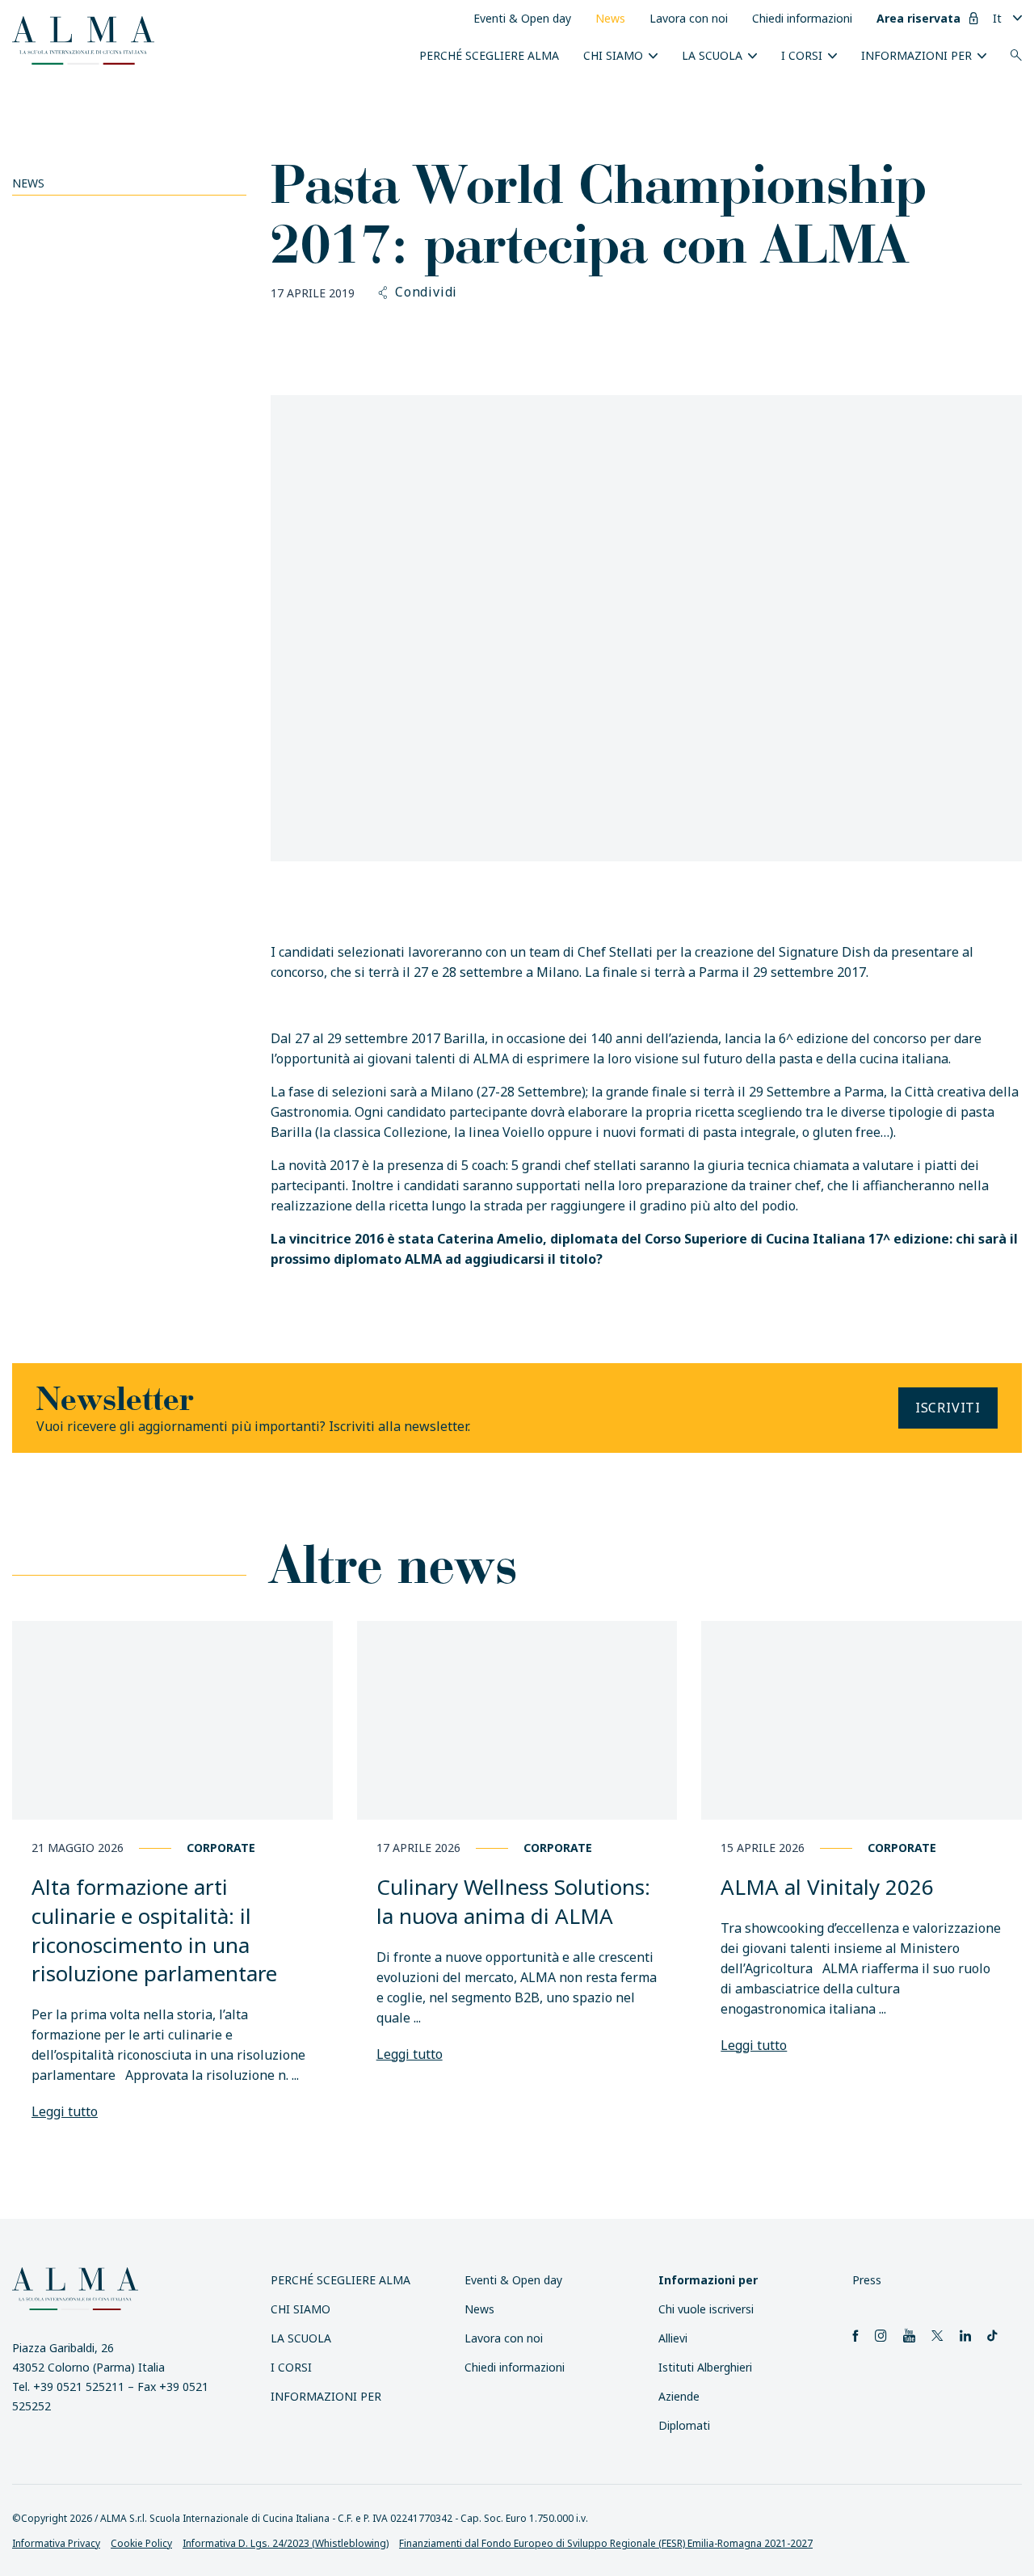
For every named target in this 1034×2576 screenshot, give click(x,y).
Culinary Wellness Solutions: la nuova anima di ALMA (513, 1901)
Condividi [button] (426, 293)
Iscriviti (948, 1408)
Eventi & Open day (522, 18)
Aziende (679, 2396)
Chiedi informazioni (802, 18)
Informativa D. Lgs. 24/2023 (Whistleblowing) (286, 2543)
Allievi (673, 2338)
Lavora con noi (689, 18)
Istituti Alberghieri (705, 2367)
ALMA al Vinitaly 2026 (827, 1887)
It (997, 18)
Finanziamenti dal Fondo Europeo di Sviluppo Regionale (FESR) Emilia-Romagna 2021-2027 (606, 2543)
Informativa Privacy (56, 2543)
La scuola (712, 55)
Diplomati (684, 2425)
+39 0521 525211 (79, 2387)
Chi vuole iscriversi (706, 2309)
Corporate (221, 1848)
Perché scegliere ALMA (489, 55)
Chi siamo (613, 55)
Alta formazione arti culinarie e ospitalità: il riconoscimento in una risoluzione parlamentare (154, 1930)
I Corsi (802, 55)
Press (867, 2280)
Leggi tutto (65, 2111)
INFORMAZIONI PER (916, 55)
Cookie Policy (141, 2543)
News (610, 18)
